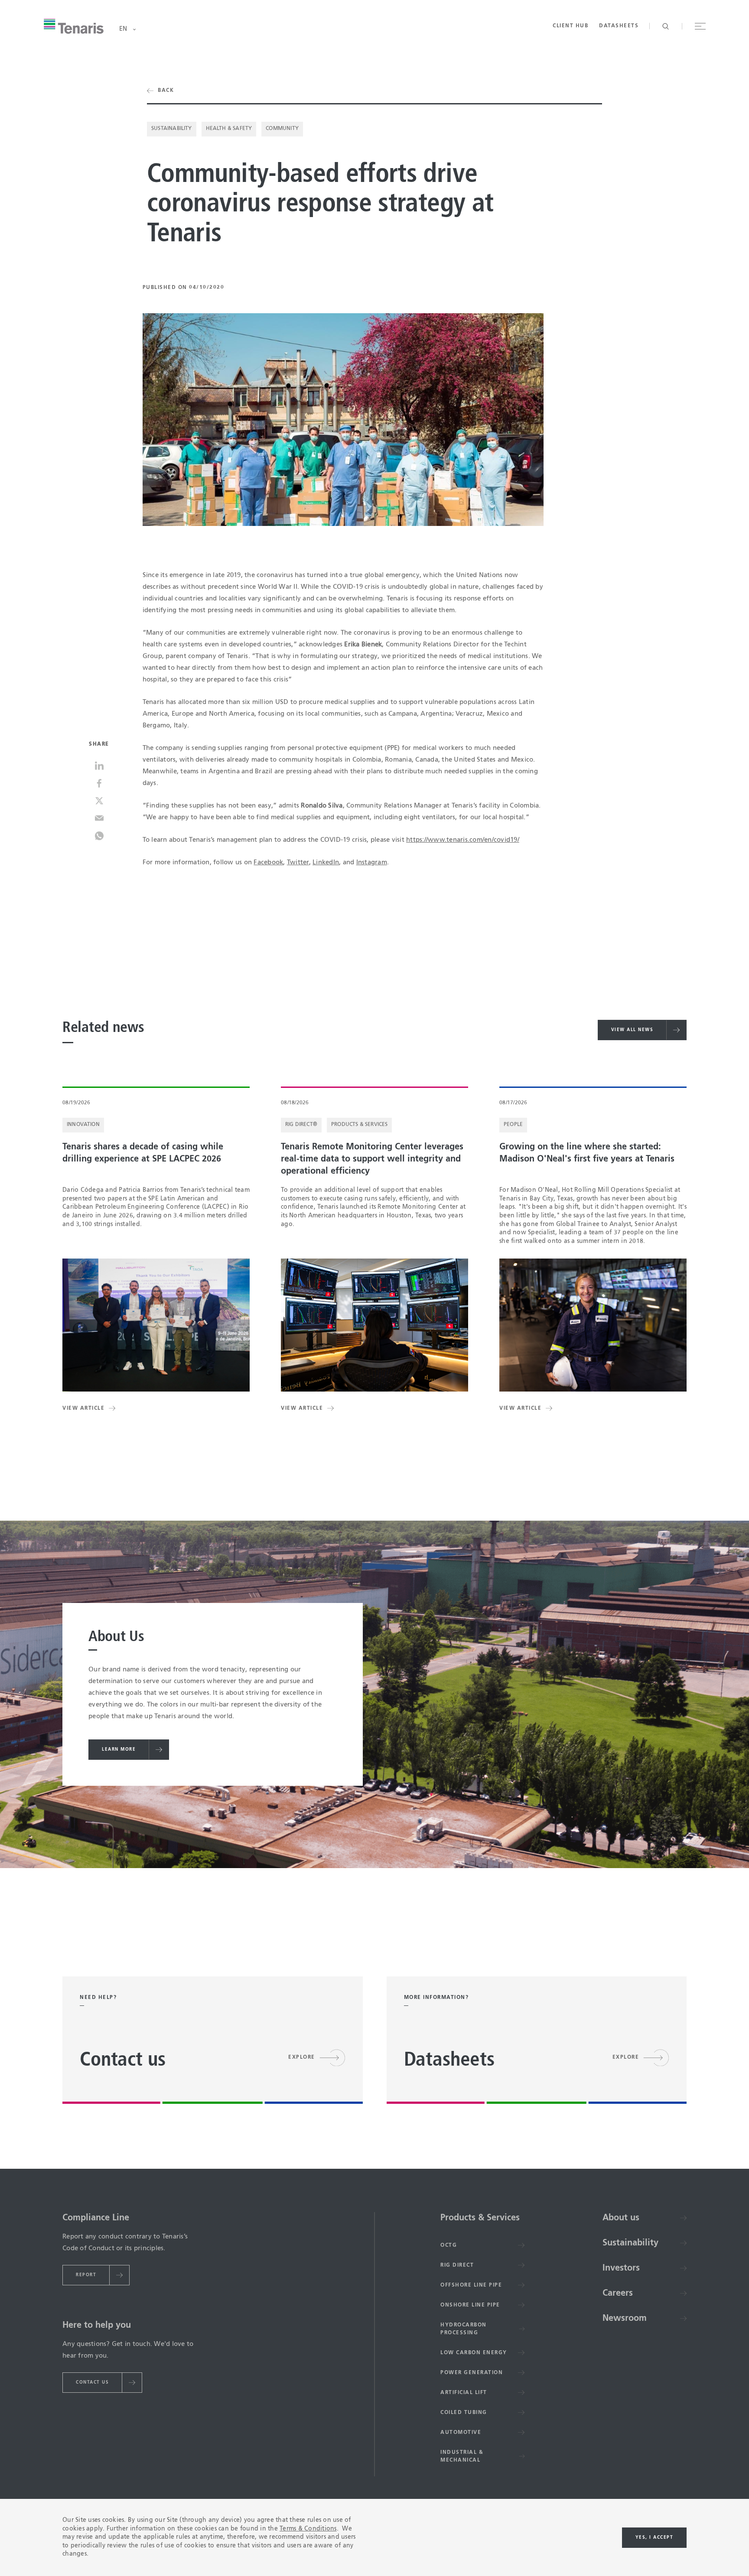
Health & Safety (229, 129)
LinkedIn (326, 862)
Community (282, 129)
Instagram (372, 862)
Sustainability (172, 129)
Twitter (298, 862)
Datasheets (619, 26)
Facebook (268, 862)
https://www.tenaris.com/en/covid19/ (463, 840)
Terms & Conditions (308, 2529)
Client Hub (570, 26)
